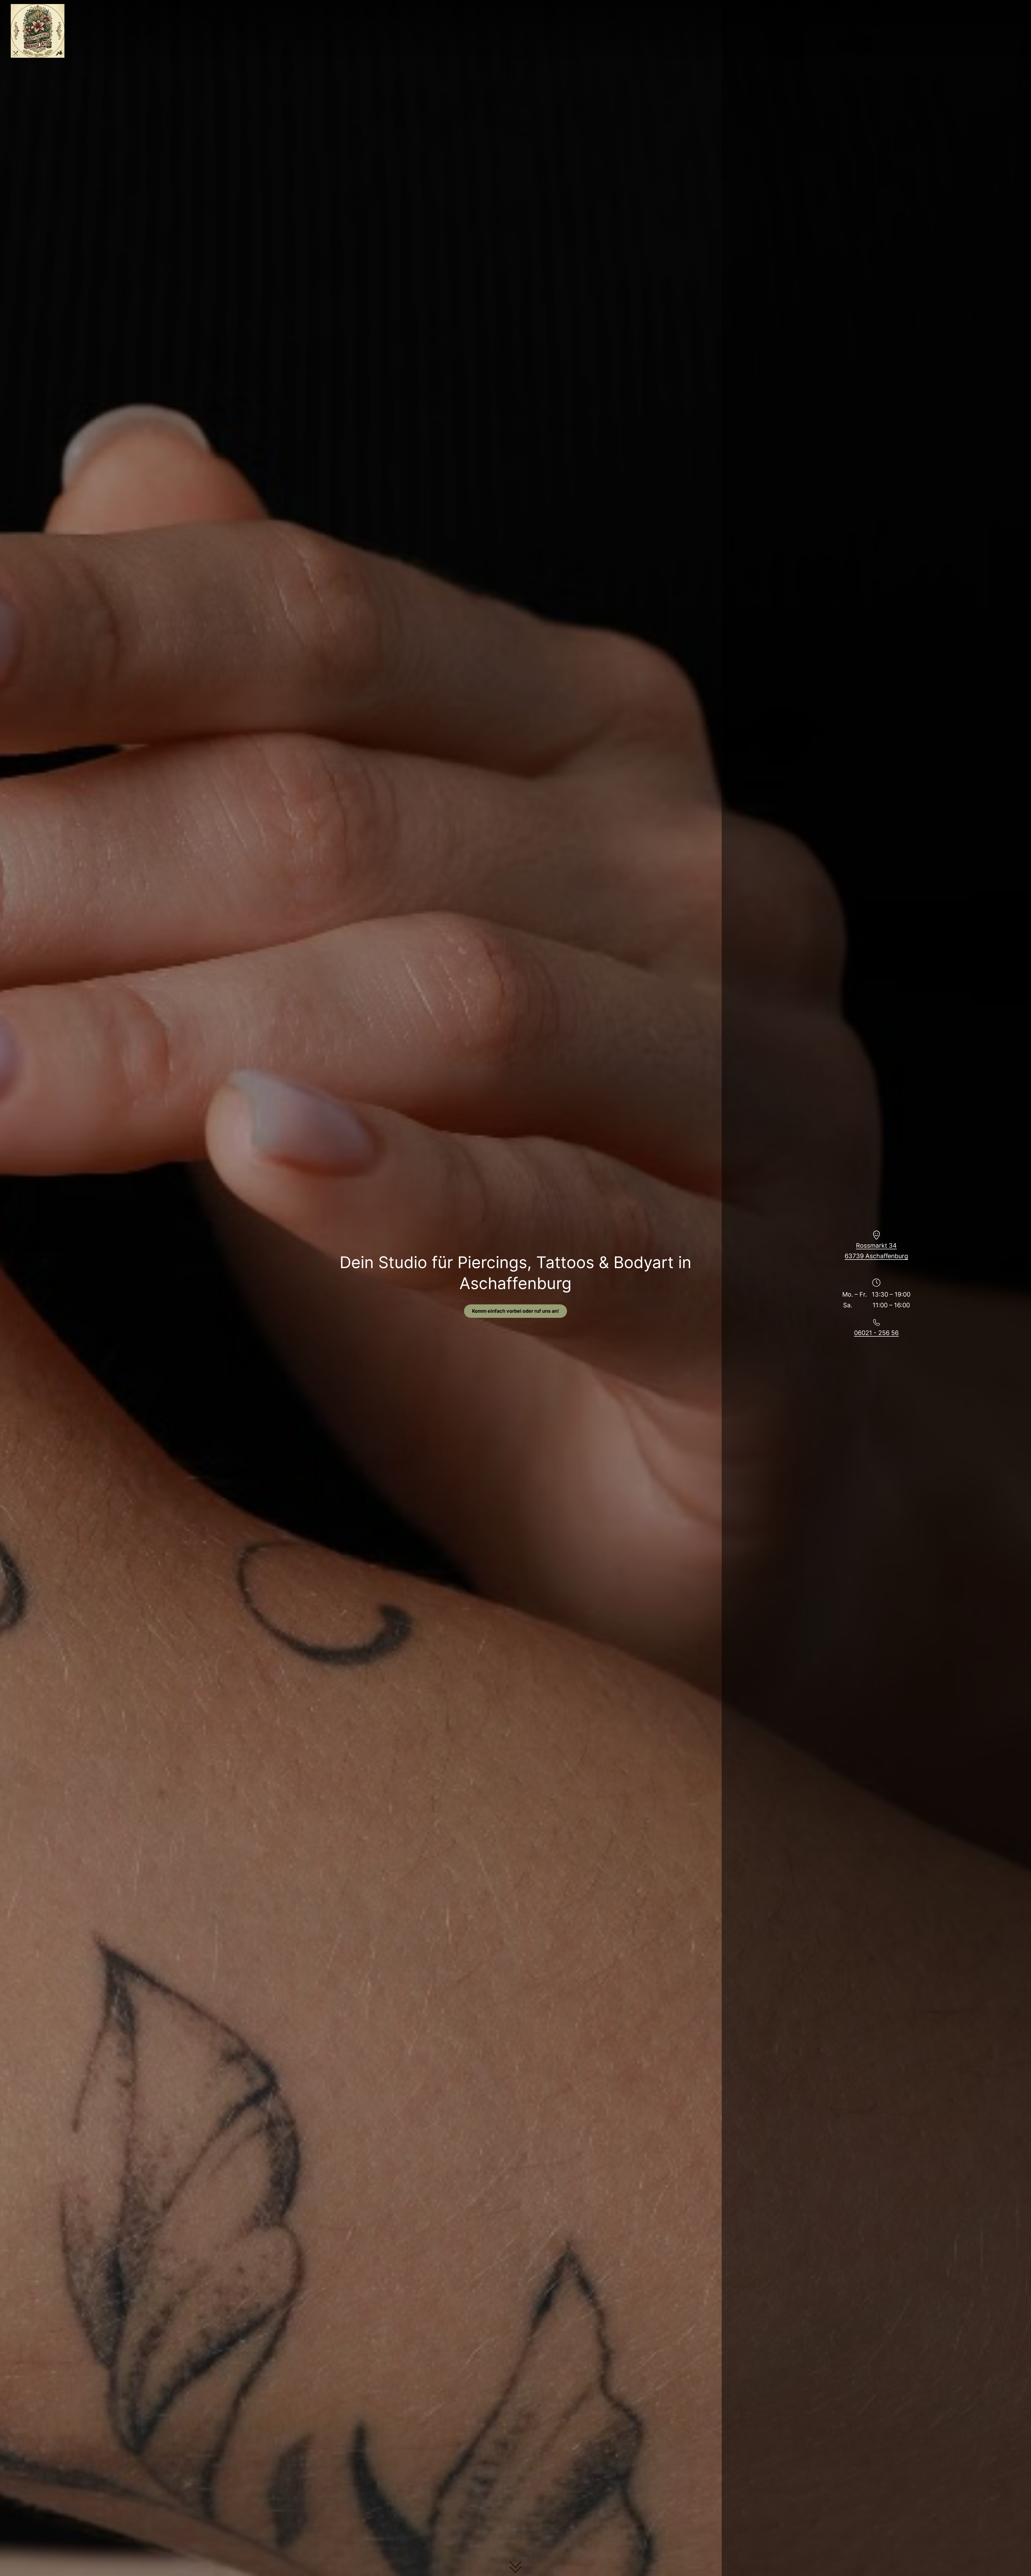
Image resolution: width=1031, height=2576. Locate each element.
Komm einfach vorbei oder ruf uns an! (515, 1311)
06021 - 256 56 (876, 1333)
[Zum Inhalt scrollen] (515, 2565)
